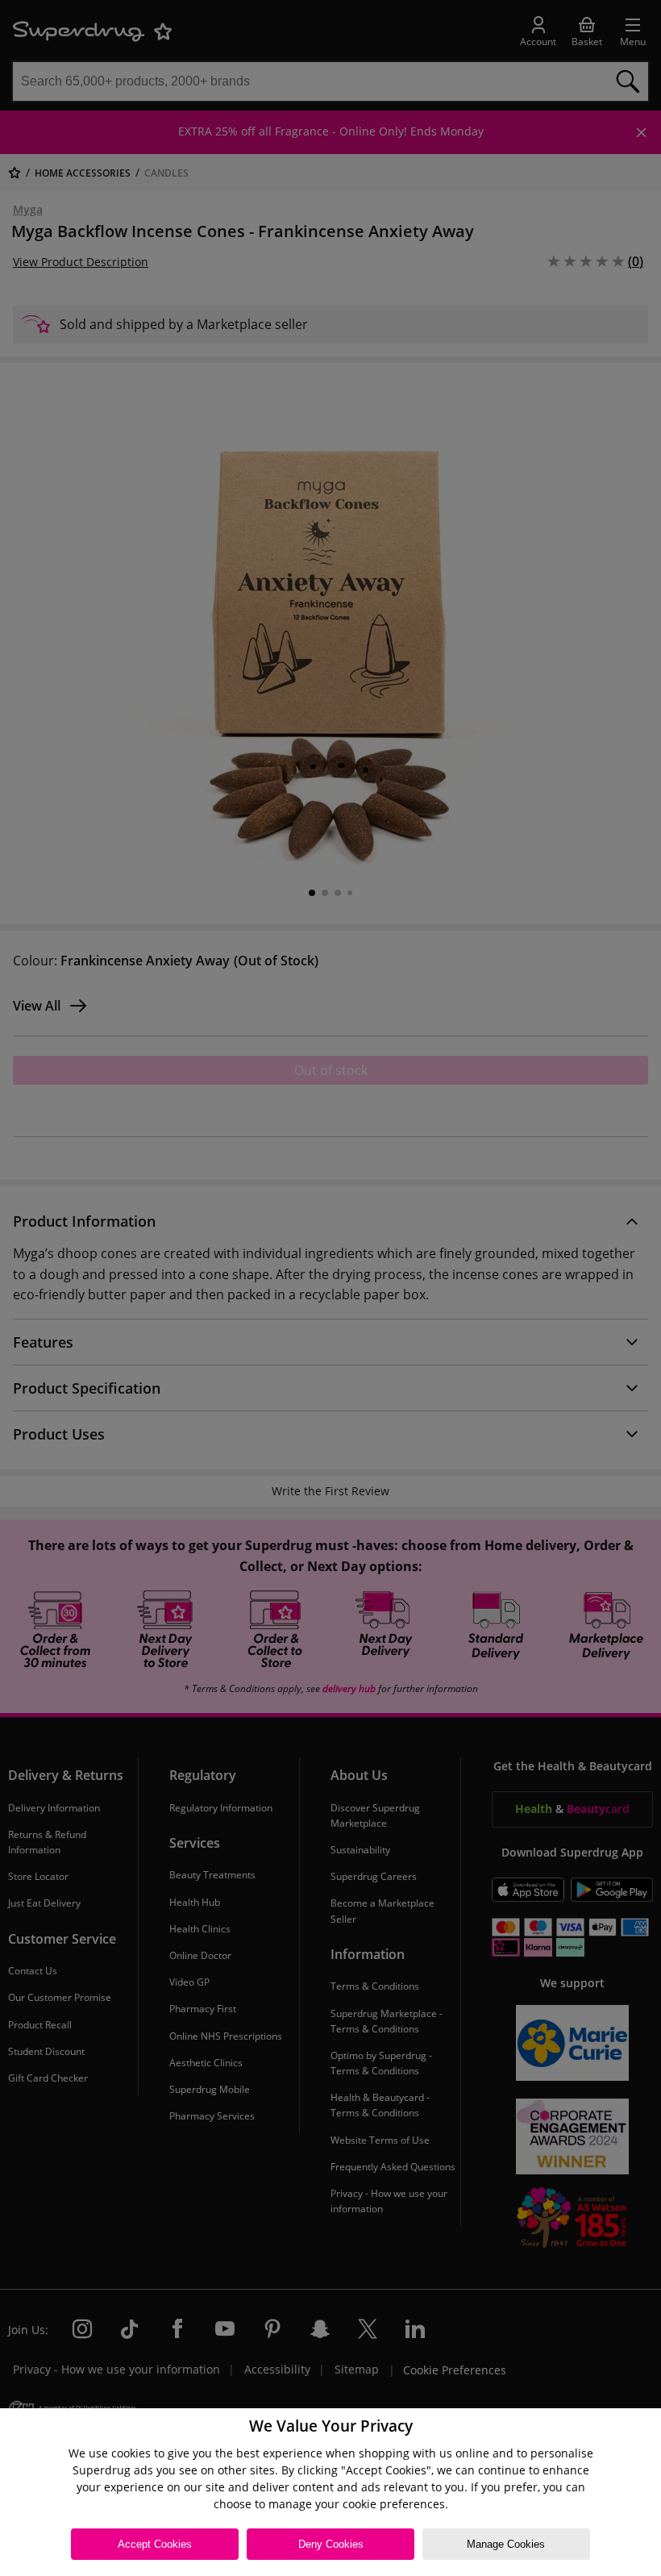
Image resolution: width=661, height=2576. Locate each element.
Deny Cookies (331, 2544)
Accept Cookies (155, 2544)
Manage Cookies (506, 2544)
